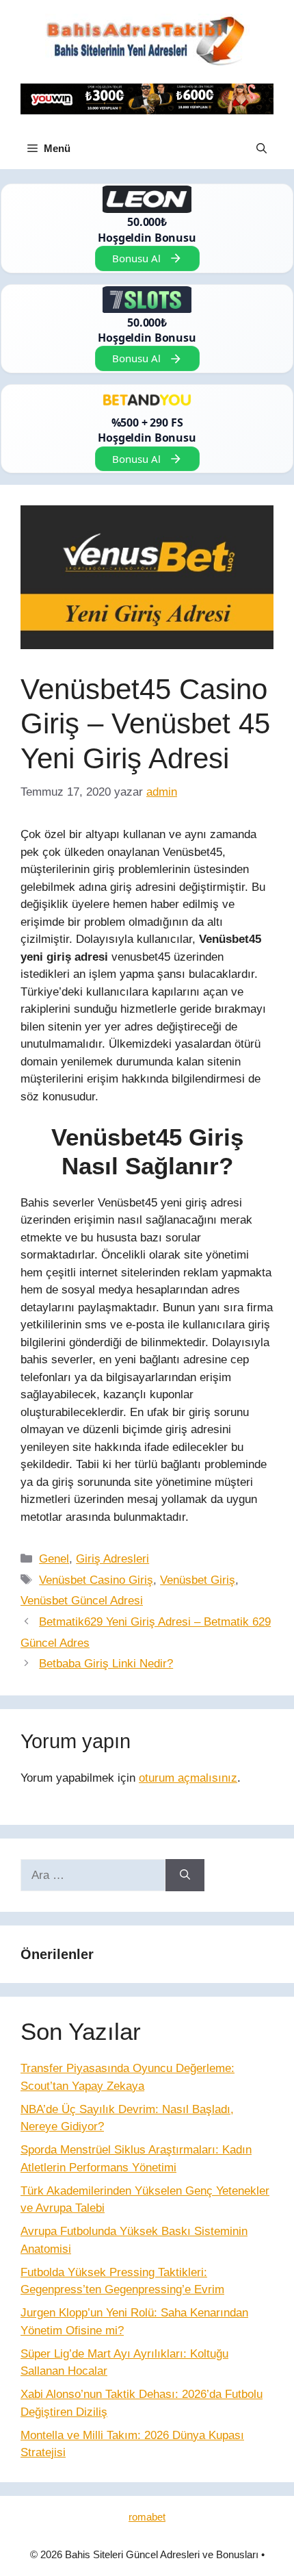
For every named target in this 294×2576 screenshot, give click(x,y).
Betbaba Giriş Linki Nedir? (106, 1664)
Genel (54, 1559)
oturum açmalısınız (188, 1778)
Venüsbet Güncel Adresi (82, 1601)
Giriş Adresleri (112, 1559)
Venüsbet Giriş (198, 1580)
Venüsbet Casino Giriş (96, 1580)
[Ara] (185, 1876)
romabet (147, 2517)
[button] (262, 149)
